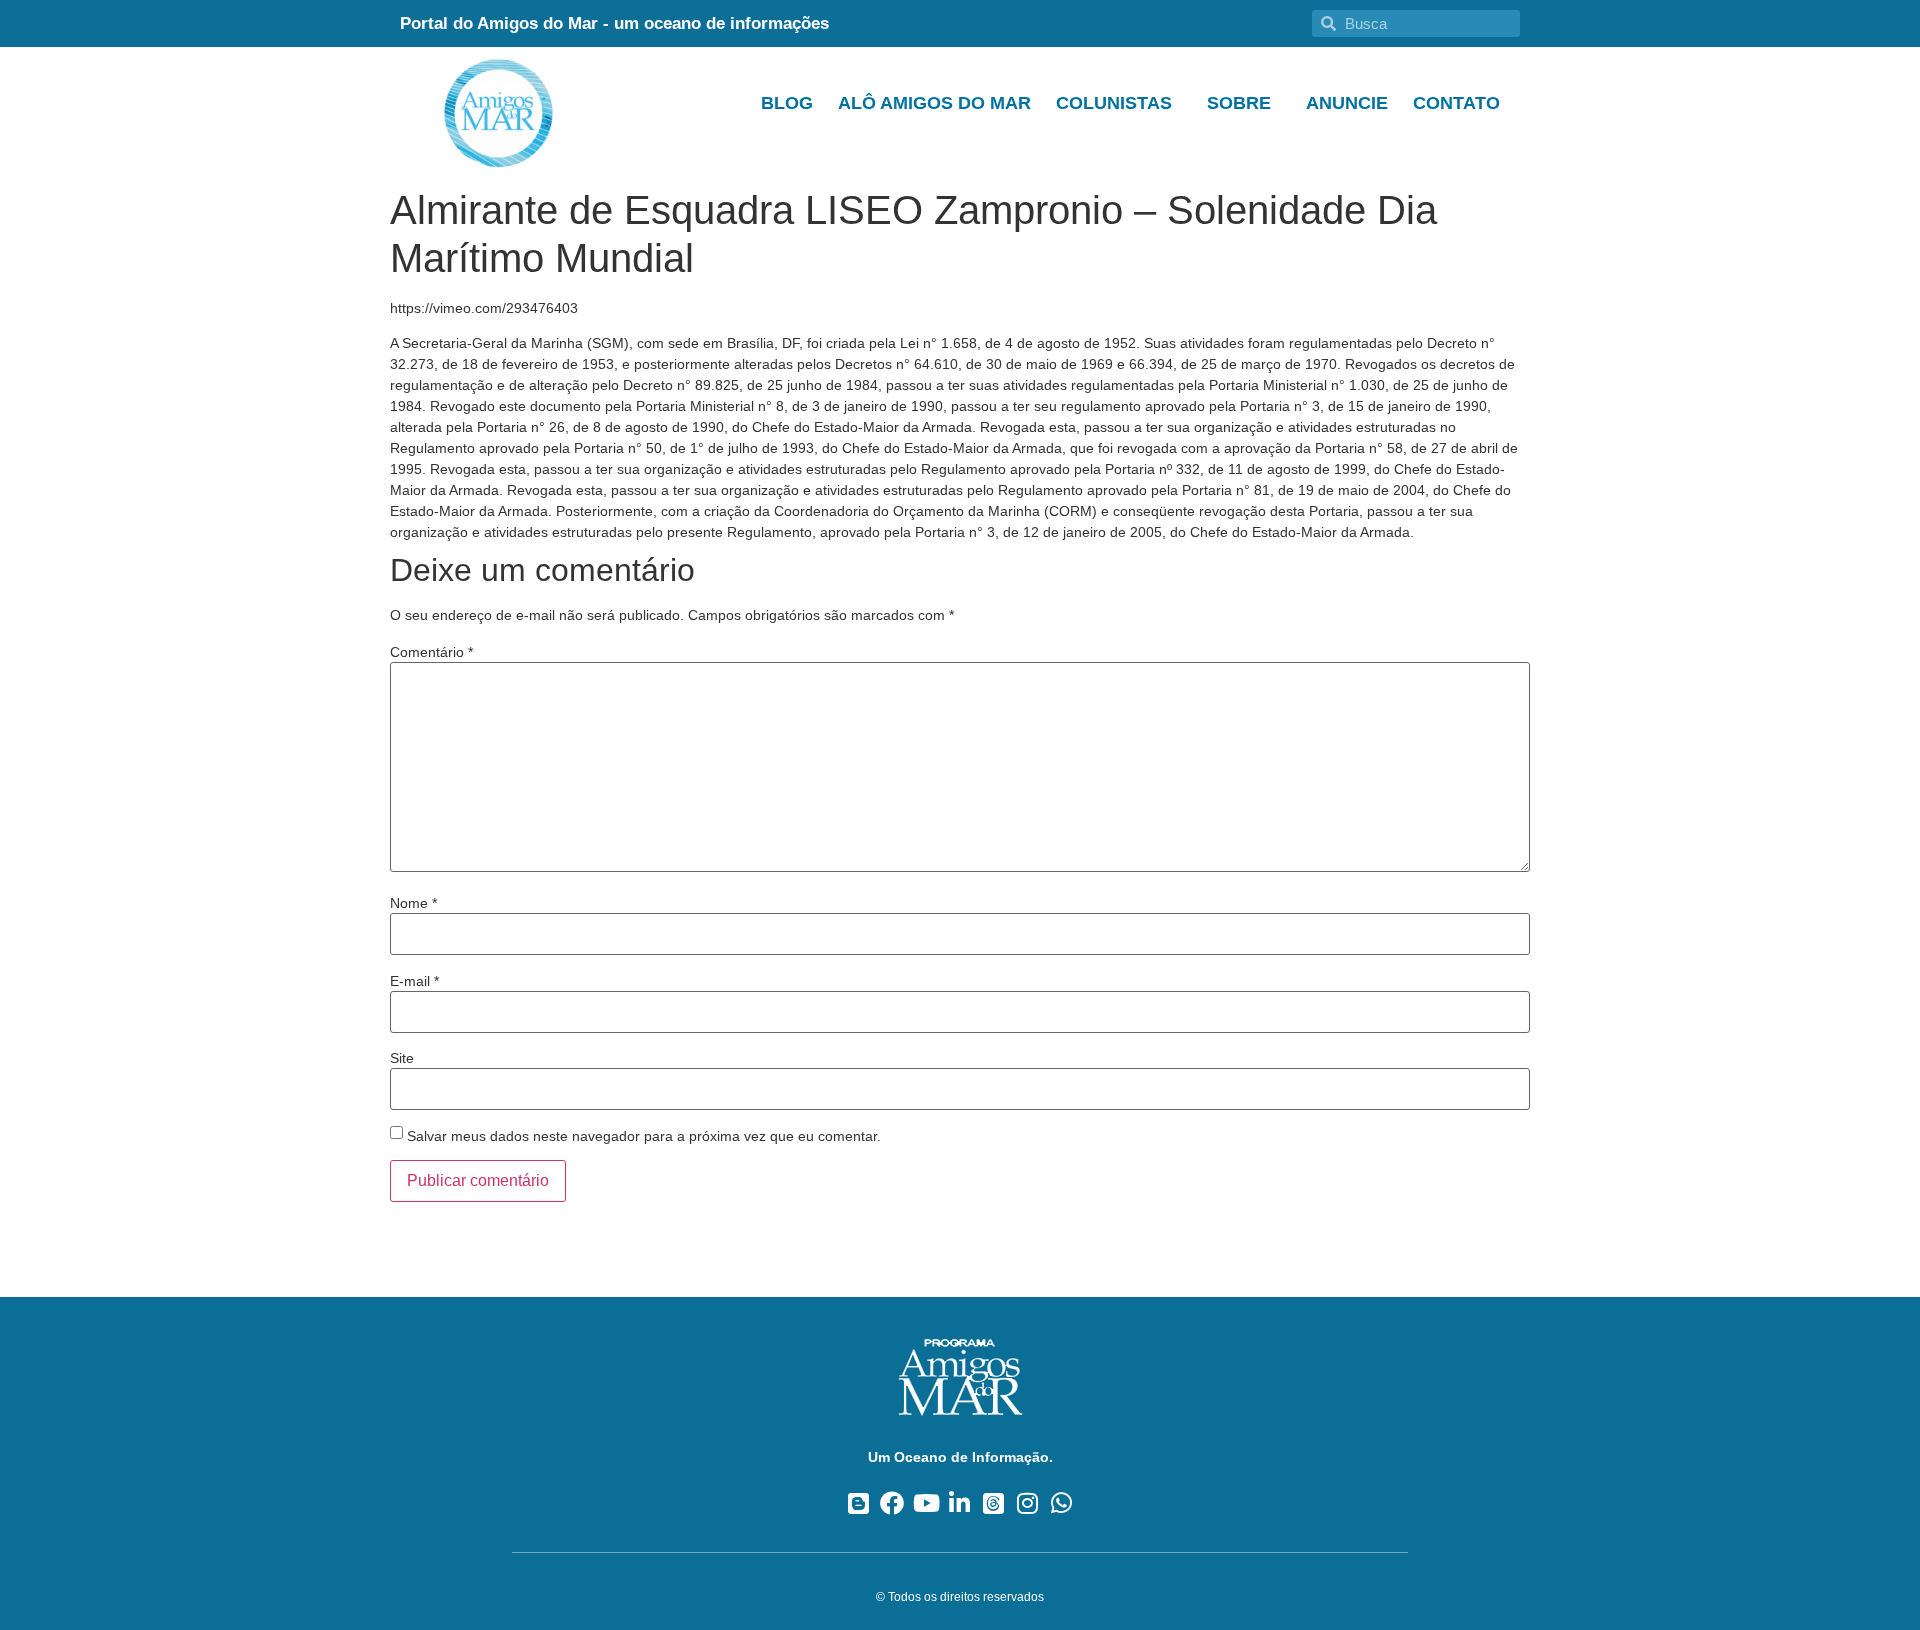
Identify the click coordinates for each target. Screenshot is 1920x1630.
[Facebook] (892, 1502)
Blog (787, 103)
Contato (1456, 103)
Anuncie (1347, 103)
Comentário (431, 652)
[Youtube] (926, 1502)
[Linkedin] (960, 1502)
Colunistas (1114, 103)
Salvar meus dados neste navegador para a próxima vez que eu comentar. (644, 1136)
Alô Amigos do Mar (934, 103)
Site (402, 1058)
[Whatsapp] (1061, 1502)
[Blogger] (858, 1502)
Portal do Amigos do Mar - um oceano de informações (614, 23)
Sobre (1239, 103)
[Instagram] (1027, 1502)
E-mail (414, 981)
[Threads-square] (993, 1502)
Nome (413, 903)
